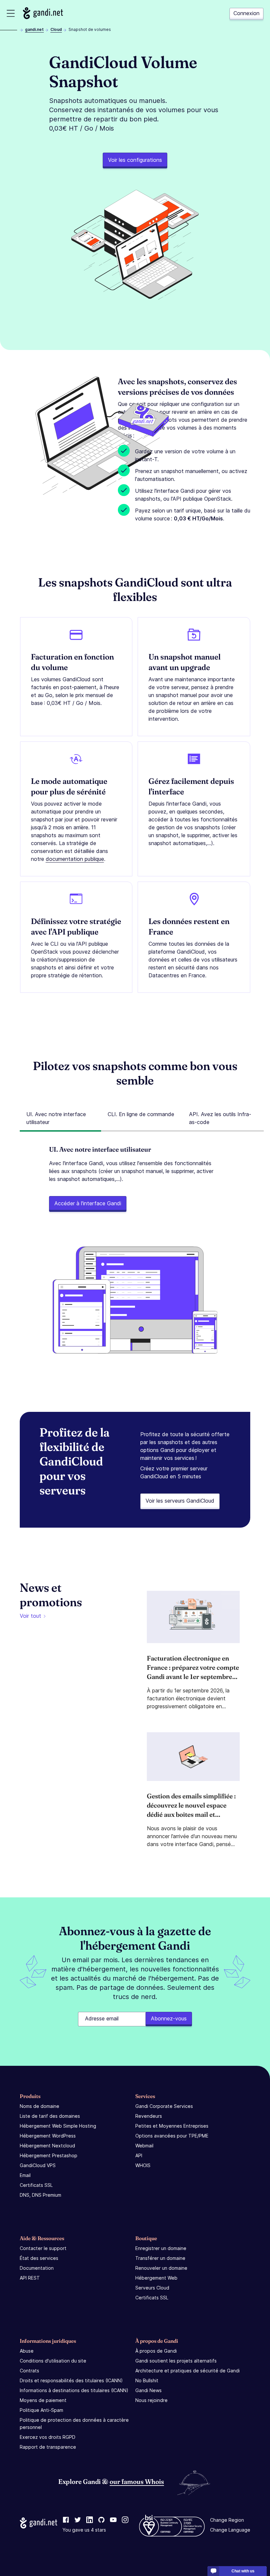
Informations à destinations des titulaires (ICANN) (74, 2390)
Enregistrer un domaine (161, 2248)
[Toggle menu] (11, 13)
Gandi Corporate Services (164, 2106)
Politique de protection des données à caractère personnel (74, 2424)
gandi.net (34, 29)
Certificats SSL (36, 2185)
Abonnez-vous (169, 2018)
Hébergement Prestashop (49, 2155)
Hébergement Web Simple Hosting (58, 2126)
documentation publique (75, 859)
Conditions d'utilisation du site (53, 2361)
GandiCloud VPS (38, 2165)
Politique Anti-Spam (41, 2410)
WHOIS (143, 2165)
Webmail (144, 2146)
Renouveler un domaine (161, 2268)
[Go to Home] (43, 13)
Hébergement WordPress (48, 2136)
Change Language (230, 2530)
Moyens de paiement (43, 2400)
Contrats (29, 2371)
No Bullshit (147, 2380)
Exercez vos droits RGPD (48, 2437)
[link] (66, 2520)
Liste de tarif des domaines (50, 2116)
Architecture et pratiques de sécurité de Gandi (188, 2371)
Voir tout (30, 1616)
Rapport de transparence (48, 2447)
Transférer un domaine (160, 2258)
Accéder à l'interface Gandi (88, 1203)
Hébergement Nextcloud (47, 2146)
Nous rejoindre (151, 2400)
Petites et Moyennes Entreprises (172, 2126)
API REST (30, 2278)
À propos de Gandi (156, 2351)
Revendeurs (149, 2116)
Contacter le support (43, 2248)
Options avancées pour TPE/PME (172, 2136)
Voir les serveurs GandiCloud (180, 1501)
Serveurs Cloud (152, 2288)
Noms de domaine (40, 2106)
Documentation (37, 2268)
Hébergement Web (156, 2278)
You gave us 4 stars (84, 2530)
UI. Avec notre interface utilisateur (56, 1118)
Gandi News (148, 2390)
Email (25, 2175)
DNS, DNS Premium (40, 2195)
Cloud (56, 29)
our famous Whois (137, 2481)
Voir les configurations (135, 160)
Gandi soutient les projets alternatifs (176, 2361)
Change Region (227, 2520)
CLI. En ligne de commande (141, 1114)
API (139, 2155)
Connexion (246, 13)
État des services (39, 2258)
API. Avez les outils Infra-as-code (220, 1118)
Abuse (27, 2351)
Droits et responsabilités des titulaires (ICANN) (71, 2380)
